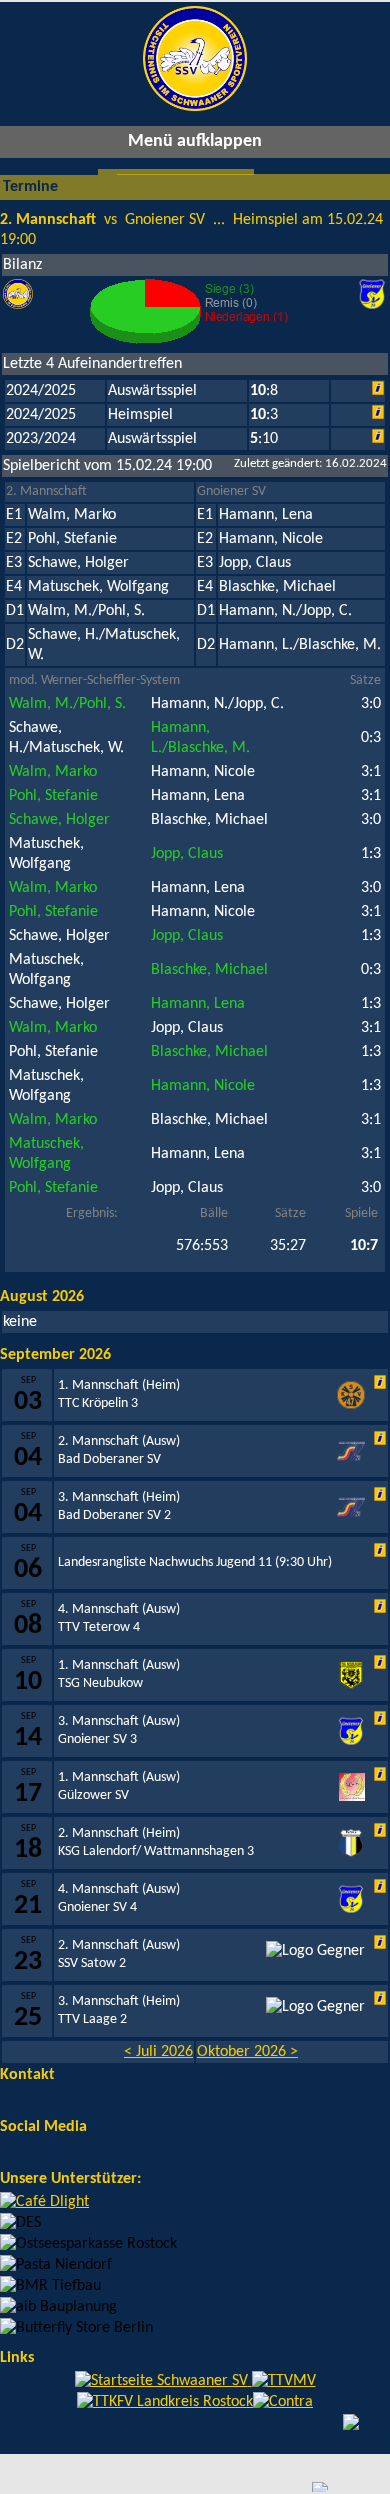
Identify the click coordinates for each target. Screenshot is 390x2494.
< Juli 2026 (158, 2052)
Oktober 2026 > (247, 2052)
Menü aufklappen (195, 141)
